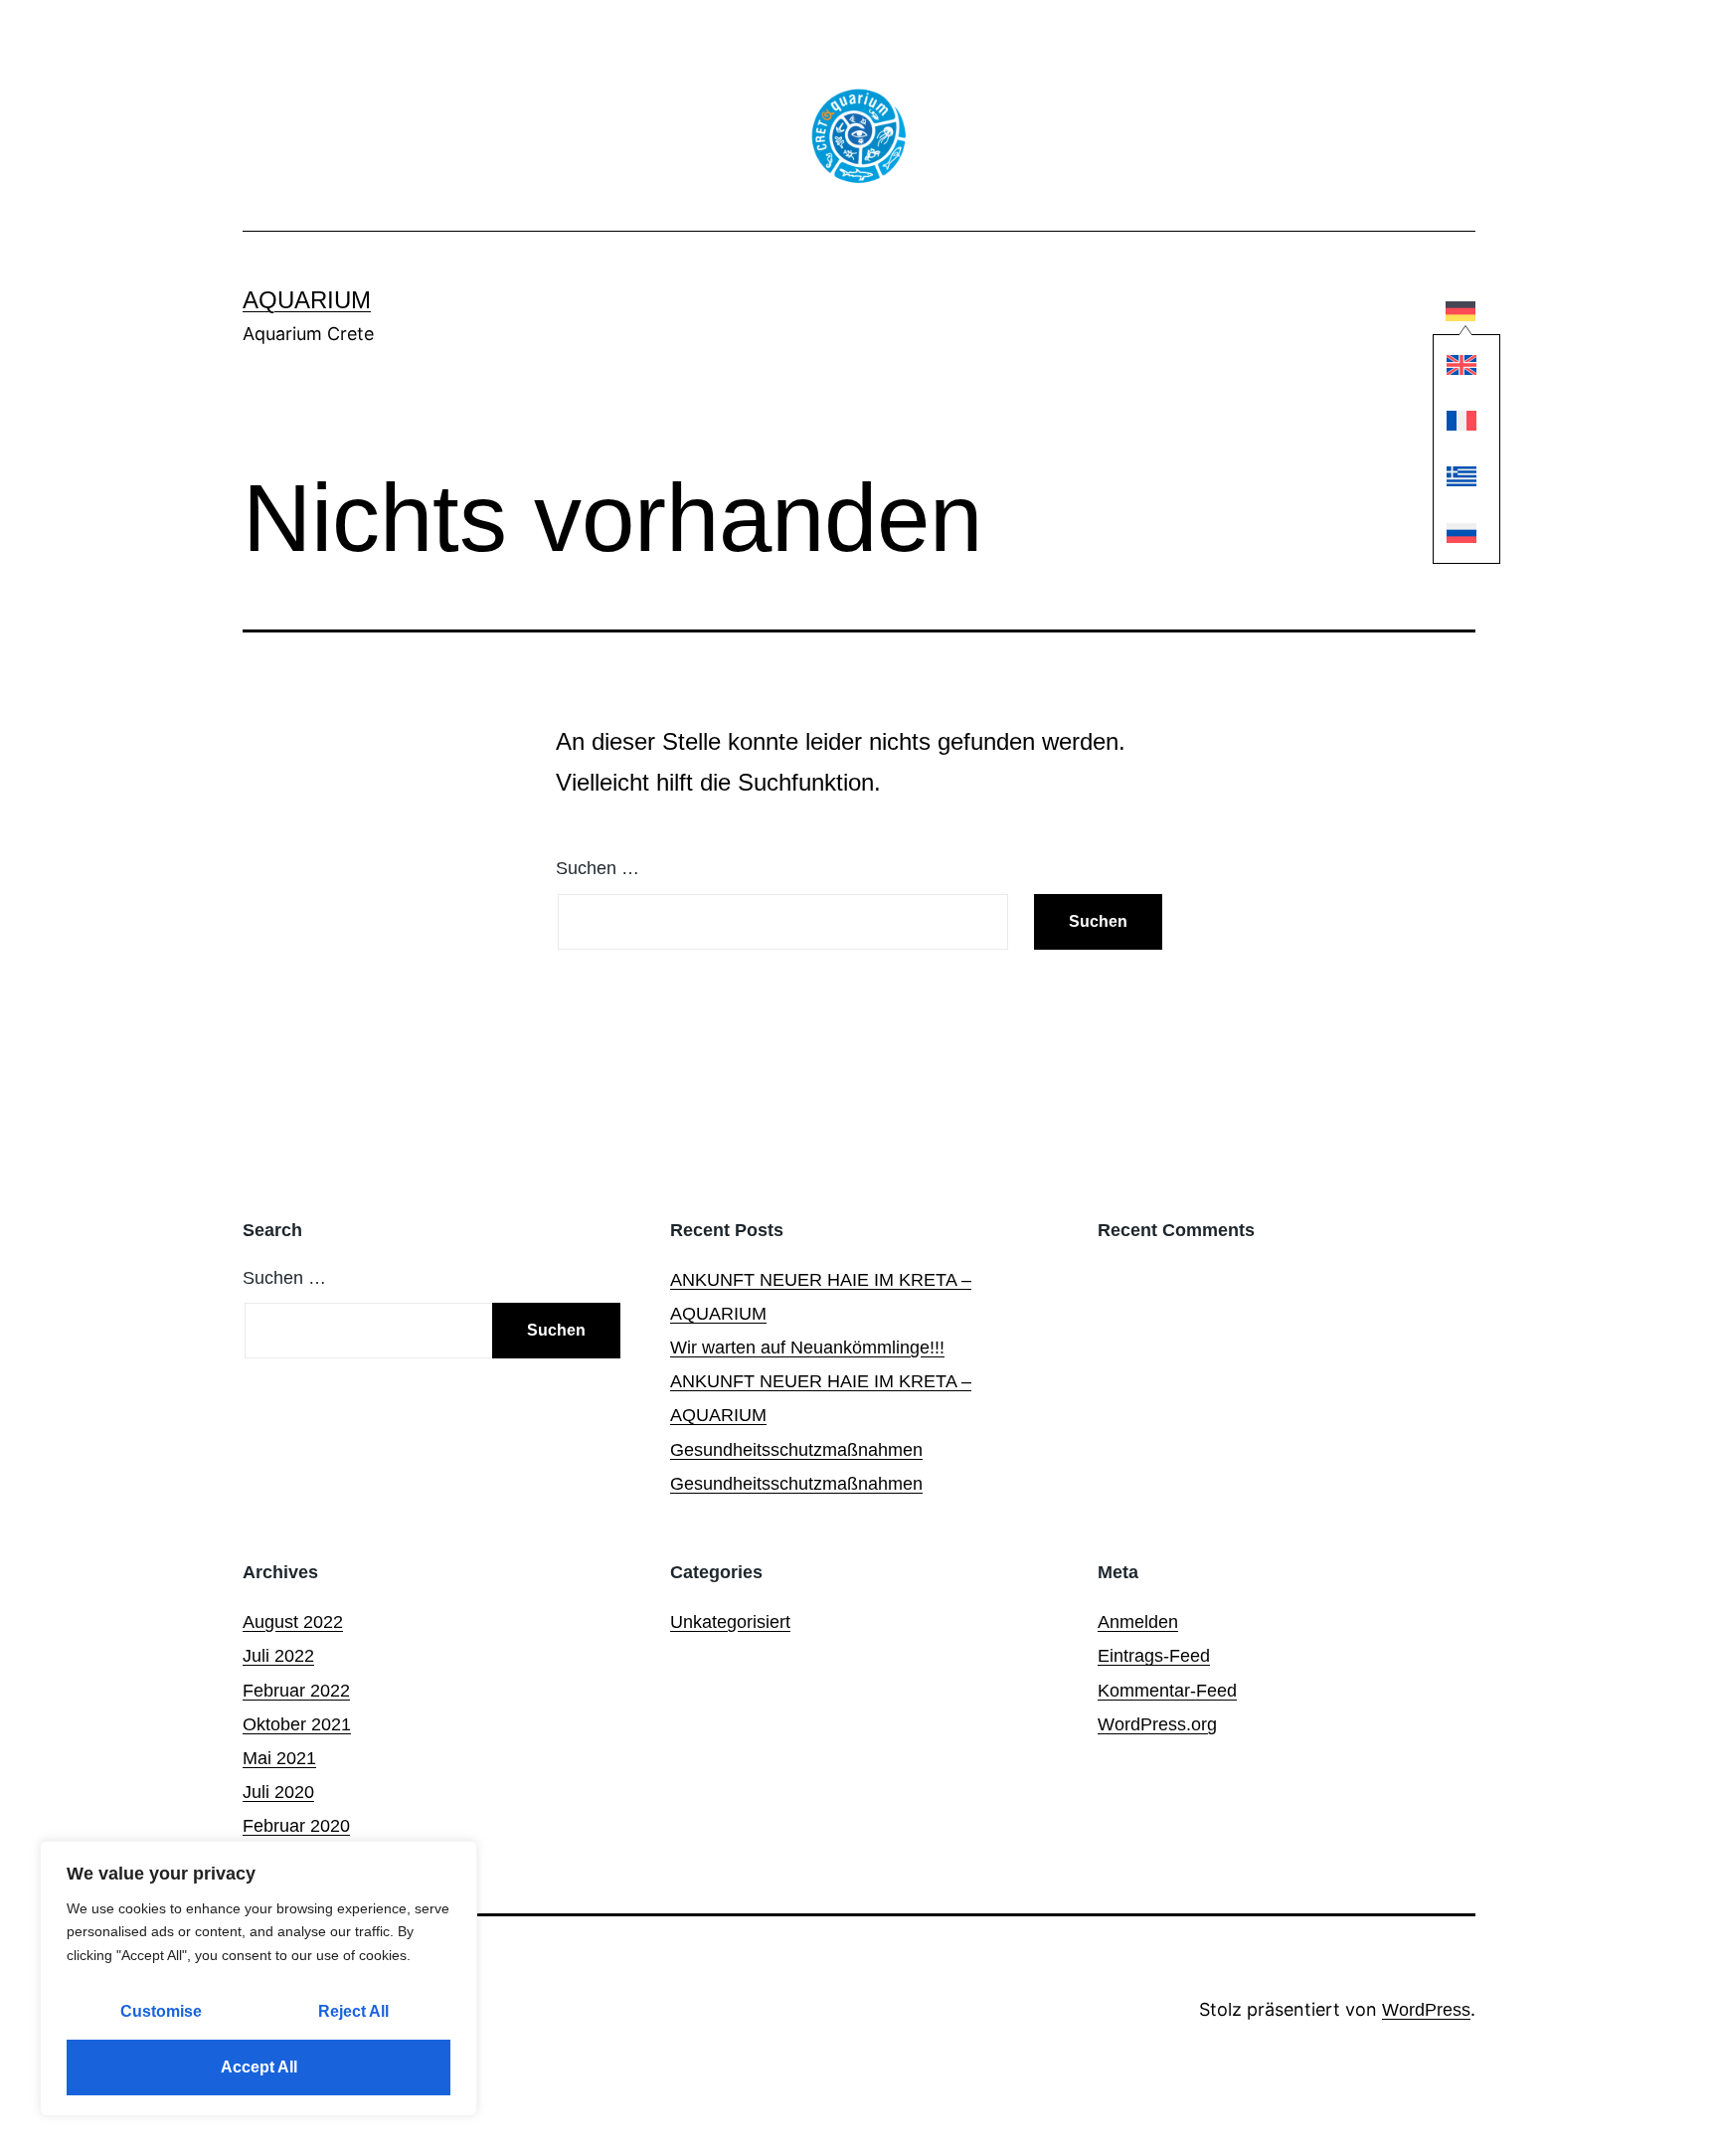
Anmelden (1138, 1622)
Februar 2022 (296, 1691)
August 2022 (293, 1622)
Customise (161, 2011)
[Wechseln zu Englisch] (1461, 366)
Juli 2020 (278, 1792)
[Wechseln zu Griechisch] (1461, 478)
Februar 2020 (296, 1826)
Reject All (353, 2011)
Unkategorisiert (730, 1622)
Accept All (259, 2067)
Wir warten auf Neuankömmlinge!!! (807, 1347)
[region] (258, 1978)
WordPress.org (1157, 1724)
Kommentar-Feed (1167, 1691)
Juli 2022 (278, 1656)
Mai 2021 (279, 1758)
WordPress (1426, 2010)
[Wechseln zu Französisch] (1461, 422)
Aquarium (307, 300)
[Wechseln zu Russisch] (1461, 534)
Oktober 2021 (297, 1724)
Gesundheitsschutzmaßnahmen (796, 1450)
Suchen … (598, 868)
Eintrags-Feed (1154, 1656)
